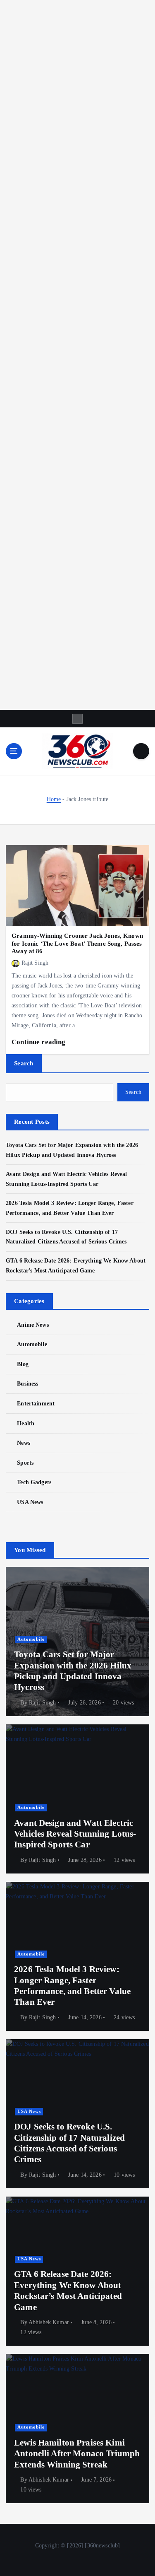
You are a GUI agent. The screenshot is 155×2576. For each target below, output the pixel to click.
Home (54, 799)
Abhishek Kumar (49, 2322)
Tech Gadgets (34, 1482)
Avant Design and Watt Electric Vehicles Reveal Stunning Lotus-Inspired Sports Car (75, 1834)
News (24, 1443)
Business (27, 1383)
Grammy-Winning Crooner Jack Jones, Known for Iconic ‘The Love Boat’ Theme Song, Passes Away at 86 (77, 943)
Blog (23, 1364)
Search (24, 1063)
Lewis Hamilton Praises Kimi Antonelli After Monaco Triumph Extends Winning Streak (77, 2454)
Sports (25, 1463)
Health (26, 1423)
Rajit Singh (35, 963)
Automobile (32, 1344)
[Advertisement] (77, 355)
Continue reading (39, 1042)
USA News (30, 1502)
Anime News (33, 1325)
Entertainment (36, 1403)
